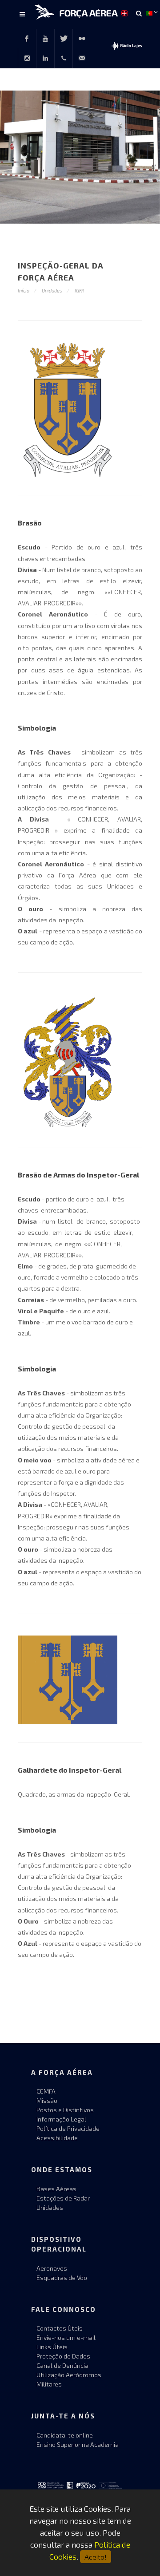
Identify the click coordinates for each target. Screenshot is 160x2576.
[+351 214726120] (64, 58)
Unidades (52, 290)
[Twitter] (64, 39)
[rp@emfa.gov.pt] (82, 58)
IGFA (80, 290)
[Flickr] (82, 39)
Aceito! (96, 2557)
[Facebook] (27, 39)
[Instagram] (27, 58)
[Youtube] (45, 39)
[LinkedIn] (45, 58)
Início (24, 290)
